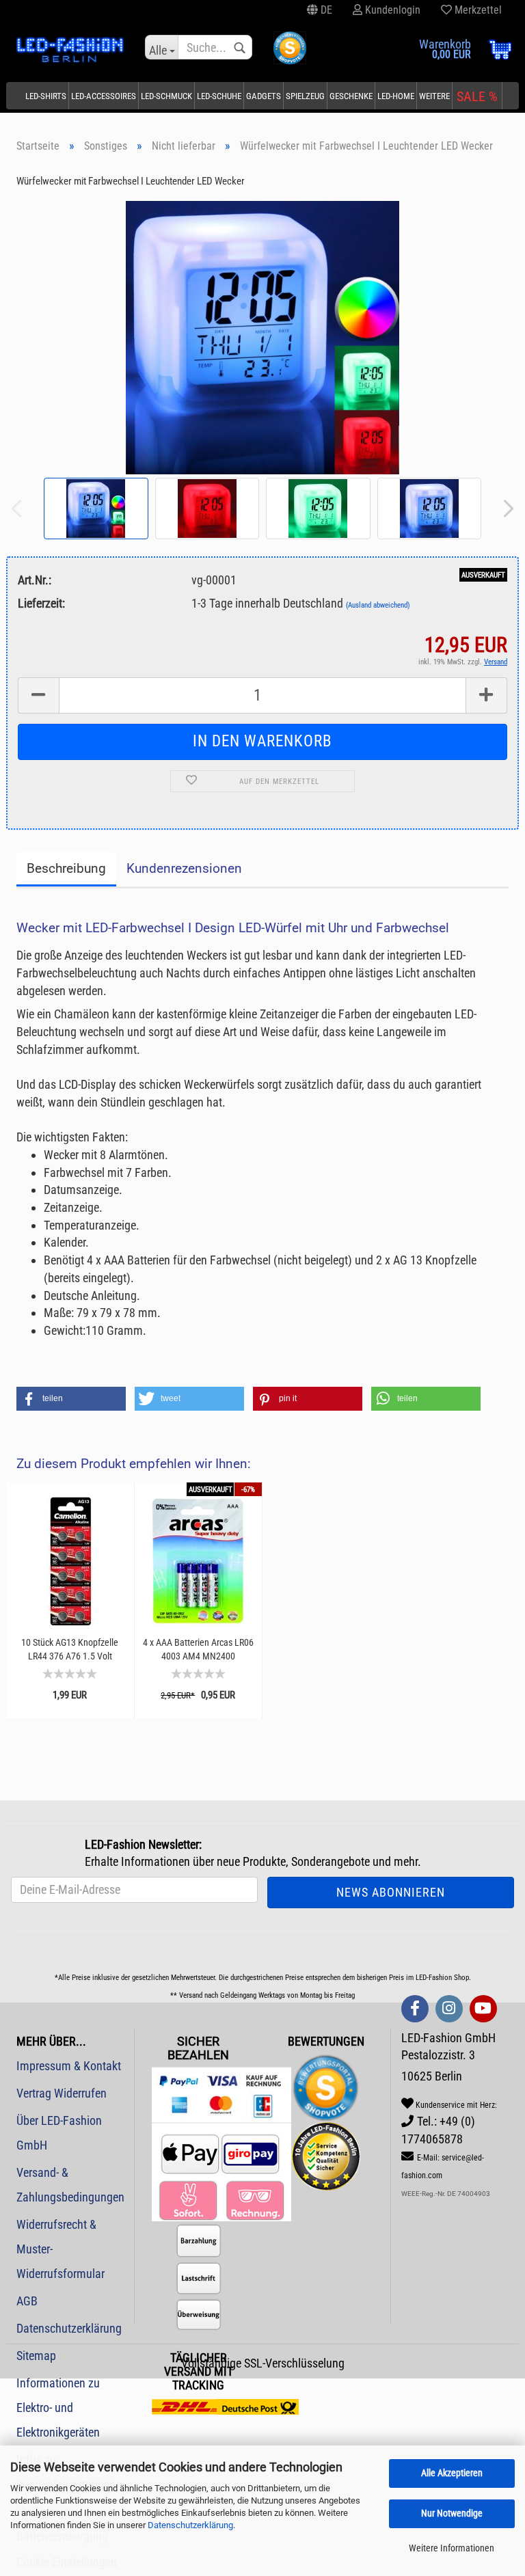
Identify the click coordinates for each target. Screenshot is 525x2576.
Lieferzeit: (41, 603)
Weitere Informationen (452, 2548)
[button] (71, 1399)
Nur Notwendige (452, 2513)
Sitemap (36, 2356)
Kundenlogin (391, 10)
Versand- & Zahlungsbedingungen (70, 2185)
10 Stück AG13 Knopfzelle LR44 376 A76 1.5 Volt (70, 1649)
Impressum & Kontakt (69, 2066)
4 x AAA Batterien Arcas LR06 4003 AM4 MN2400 (198, 1649)
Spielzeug (305, 96)
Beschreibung (66, 868)
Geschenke (351, 96)
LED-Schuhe (219, 96)
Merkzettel (477, 10)
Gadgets (264, 96)
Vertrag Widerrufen (62, 2093)
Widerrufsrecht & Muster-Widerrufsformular (60, 2249)
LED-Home (396, 96)
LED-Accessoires (104, 96)
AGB (27, 2301)
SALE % (477, 96)
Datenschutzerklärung (190, 2525)
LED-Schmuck (166, 96)
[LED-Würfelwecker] (263, 337)
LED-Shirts (46, 96)
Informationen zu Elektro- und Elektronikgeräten (58, 2408)
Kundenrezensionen (184, 868)
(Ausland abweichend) (378, 605)
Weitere (434, 96)
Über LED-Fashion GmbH (59, 2133)
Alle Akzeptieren (452, 2473)
